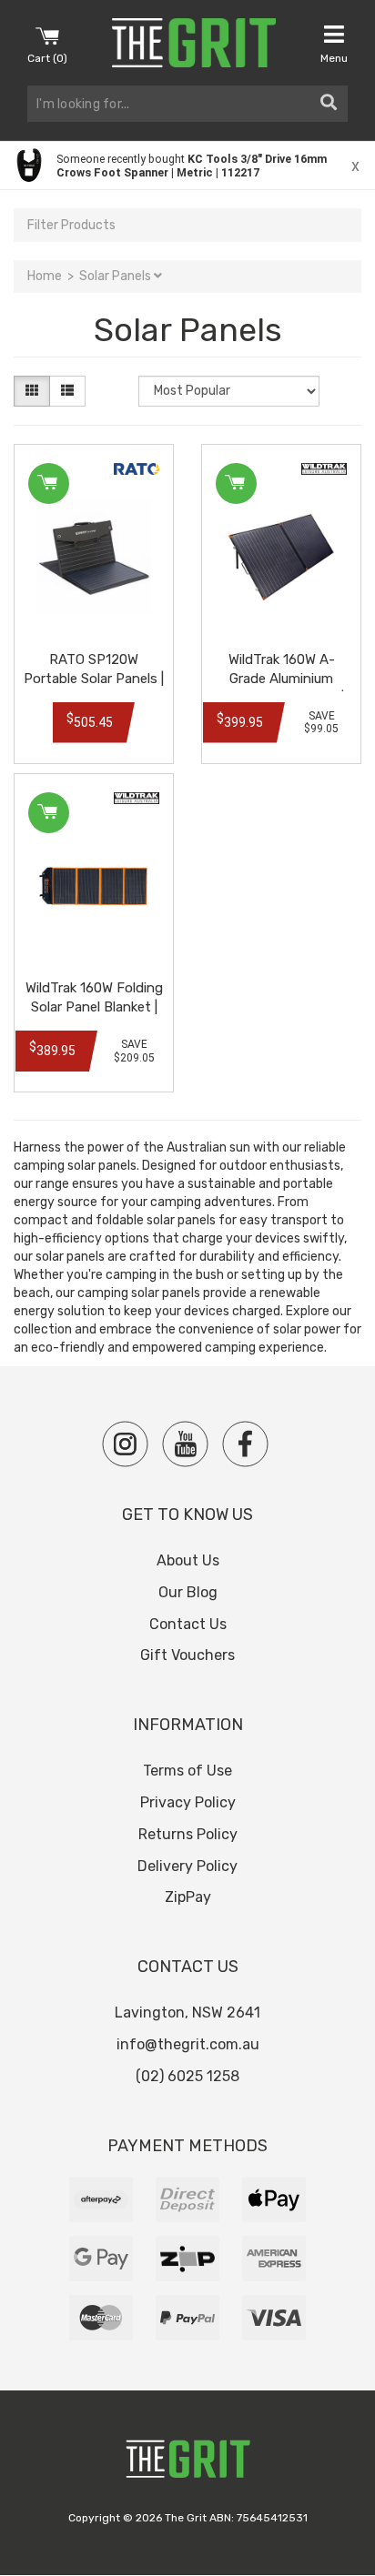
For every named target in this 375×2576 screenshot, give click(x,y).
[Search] (329, 104)
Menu (334, 58)
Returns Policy (188, 1834)
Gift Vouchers (187, 1655)
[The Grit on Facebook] (245, 1444)
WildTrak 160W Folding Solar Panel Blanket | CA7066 (94, 1007)
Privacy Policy (188, 1802)
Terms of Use (187, 1771)
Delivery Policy (187, 1866)
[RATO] (137, 469)
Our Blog (188, 1592)
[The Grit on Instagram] (125, 1444)
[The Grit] (187, 2464)
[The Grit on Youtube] (185, 1444)
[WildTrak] (324, 469)
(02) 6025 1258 (187, 2076)
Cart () (47, 58)
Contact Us (188, 1624)
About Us (188, 1560)
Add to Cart (49, 483)
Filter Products (71, 225)
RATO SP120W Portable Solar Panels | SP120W (94, 679)
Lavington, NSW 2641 (187, 2012)
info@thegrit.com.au (188, 2044)
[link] (187, 166)
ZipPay (188, 1897)
